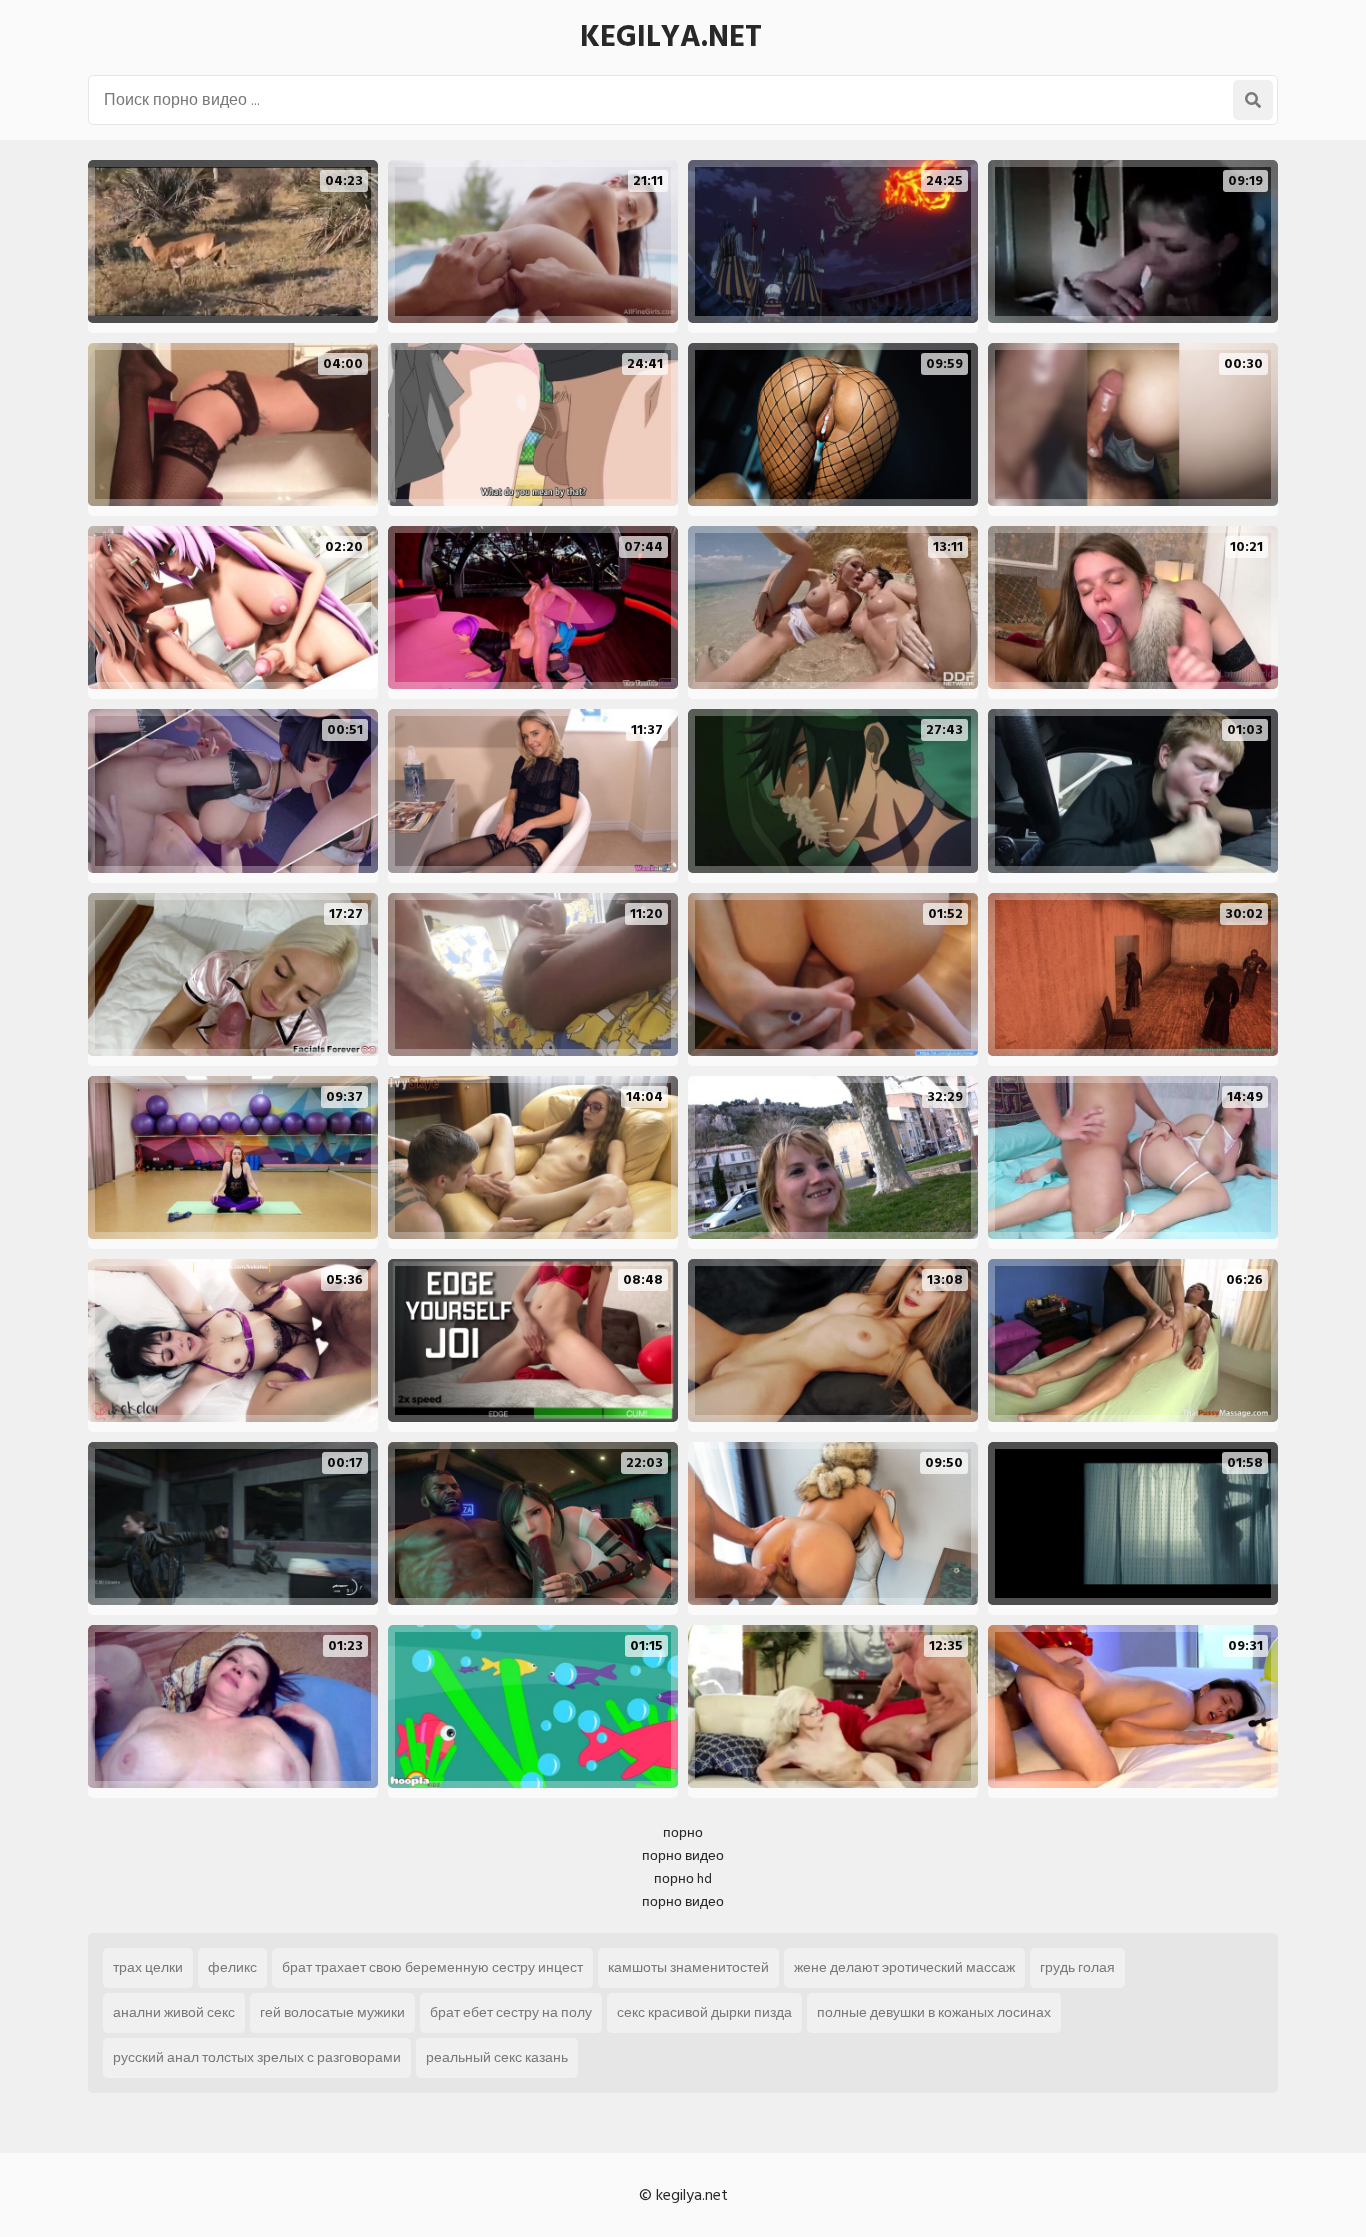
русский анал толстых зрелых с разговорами (257, 2057)
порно (683, 1832)
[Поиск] (1253, 100)
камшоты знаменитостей (688, 1967)
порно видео (683, 1855)
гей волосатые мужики (332, 2012)
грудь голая (1077, 1967)
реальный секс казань (497, 2057)
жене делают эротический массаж (904, 1967)
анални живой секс (174, 2012)
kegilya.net (671, 37)
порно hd (683, 1878)
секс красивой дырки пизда (704, 2012)
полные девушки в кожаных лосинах (934, 2012)
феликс (232, 1967)
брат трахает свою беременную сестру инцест (432, 1967)
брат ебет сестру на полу (511, 2012)
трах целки (148, 1967)
